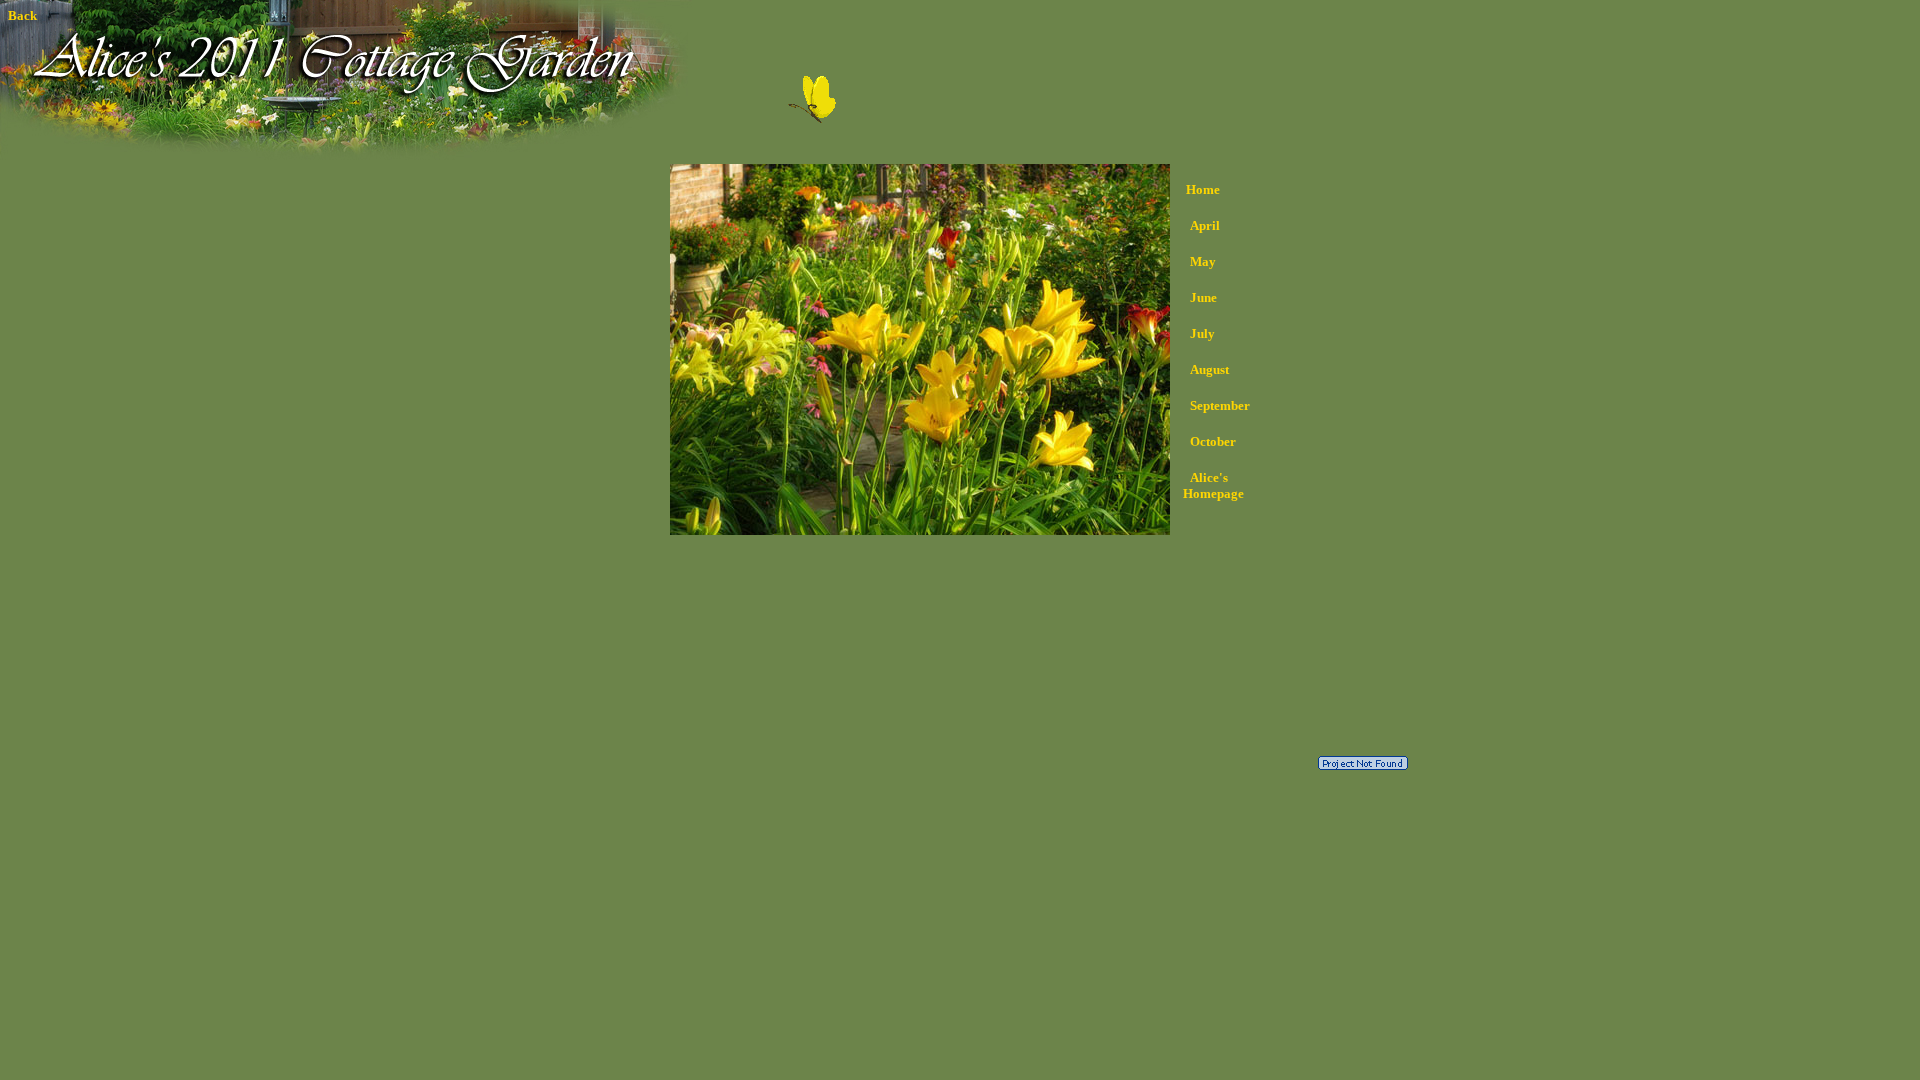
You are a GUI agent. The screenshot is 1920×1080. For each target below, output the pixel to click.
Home (1203, 189)
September (1220, 405)
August (1209, 369)
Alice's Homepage (1209, 485)
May (1203, 261)
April (1205, 225)
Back (22, 15)
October (1213, 441)
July (1202, 333)
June (1203, 297)
